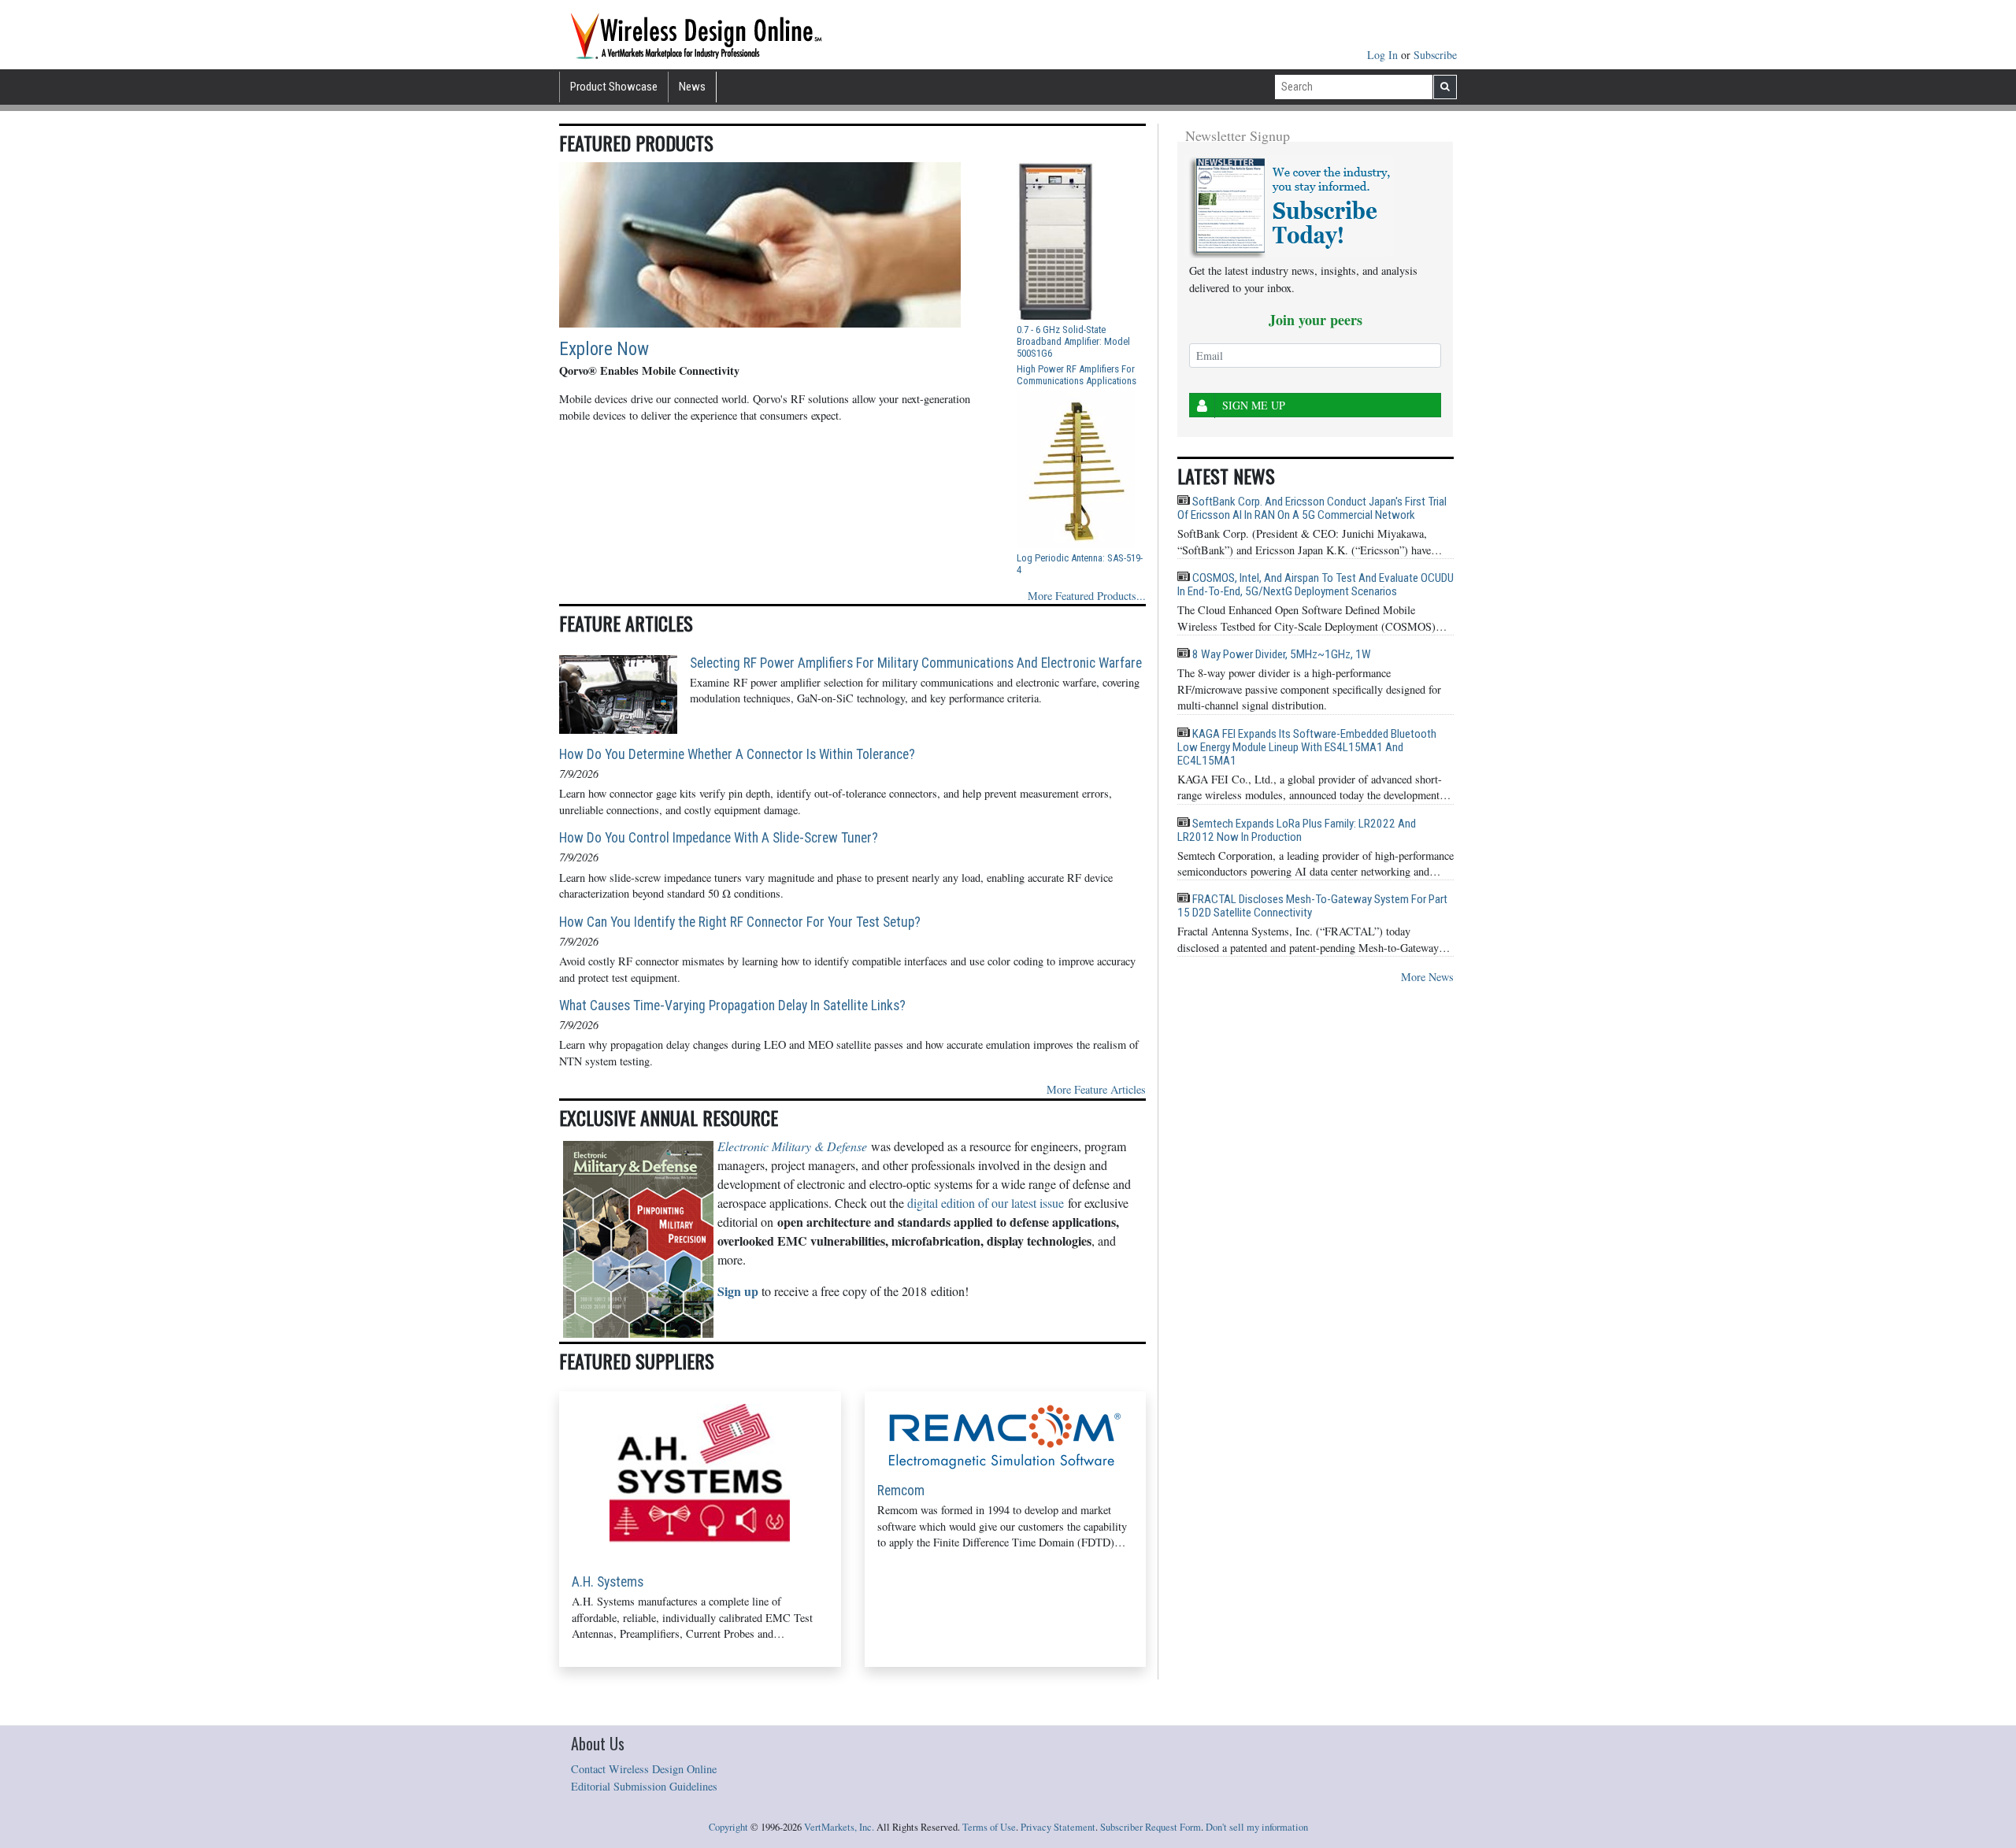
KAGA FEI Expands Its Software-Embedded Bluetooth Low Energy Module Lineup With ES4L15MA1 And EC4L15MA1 (1307, 747)
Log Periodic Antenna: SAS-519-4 (1080, 564)
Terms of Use (989, 1827)
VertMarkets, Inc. (839, 1827)
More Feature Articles (1096, 1089)
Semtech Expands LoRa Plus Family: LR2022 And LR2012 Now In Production (1297, 830)
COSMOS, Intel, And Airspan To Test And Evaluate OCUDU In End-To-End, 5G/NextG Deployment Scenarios (1316, 585)
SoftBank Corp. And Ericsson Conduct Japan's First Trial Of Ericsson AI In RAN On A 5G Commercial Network (1312, 508)
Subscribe (1435, 55)
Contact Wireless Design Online (644, 1769)
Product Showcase (614, 87)
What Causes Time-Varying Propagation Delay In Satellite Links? (732, 1005)
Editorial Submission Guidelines (644, 1786)
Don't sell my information (1257, 1827)
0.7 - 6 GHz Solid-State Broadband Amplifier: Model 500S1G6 (1073, 341)
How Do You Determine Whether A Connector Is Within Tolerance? (737, 754)
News (692, 87)
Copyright (728, 1827)
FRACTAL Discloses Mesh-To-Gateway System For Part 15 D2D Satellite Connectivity (1312, 906)
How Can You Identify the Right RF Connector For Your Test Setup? (740, 922)
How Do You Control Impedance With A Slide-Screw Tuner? (719, 838)
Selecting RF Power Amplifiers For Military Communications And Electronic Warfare (916, 663)
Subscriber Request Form (1151, 1827)
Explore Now (604, 349)
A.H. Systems (608, 1582)
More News (1427, 977)
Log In (1384, 55)
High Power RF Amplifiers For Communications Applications (1077, 375)
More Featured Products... (1087, 596)
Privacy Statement (1058, 1827)
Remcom (901, 1491)
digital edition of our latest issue (986, 1203)
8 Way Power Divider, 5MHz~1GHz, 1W (1280, 654)
